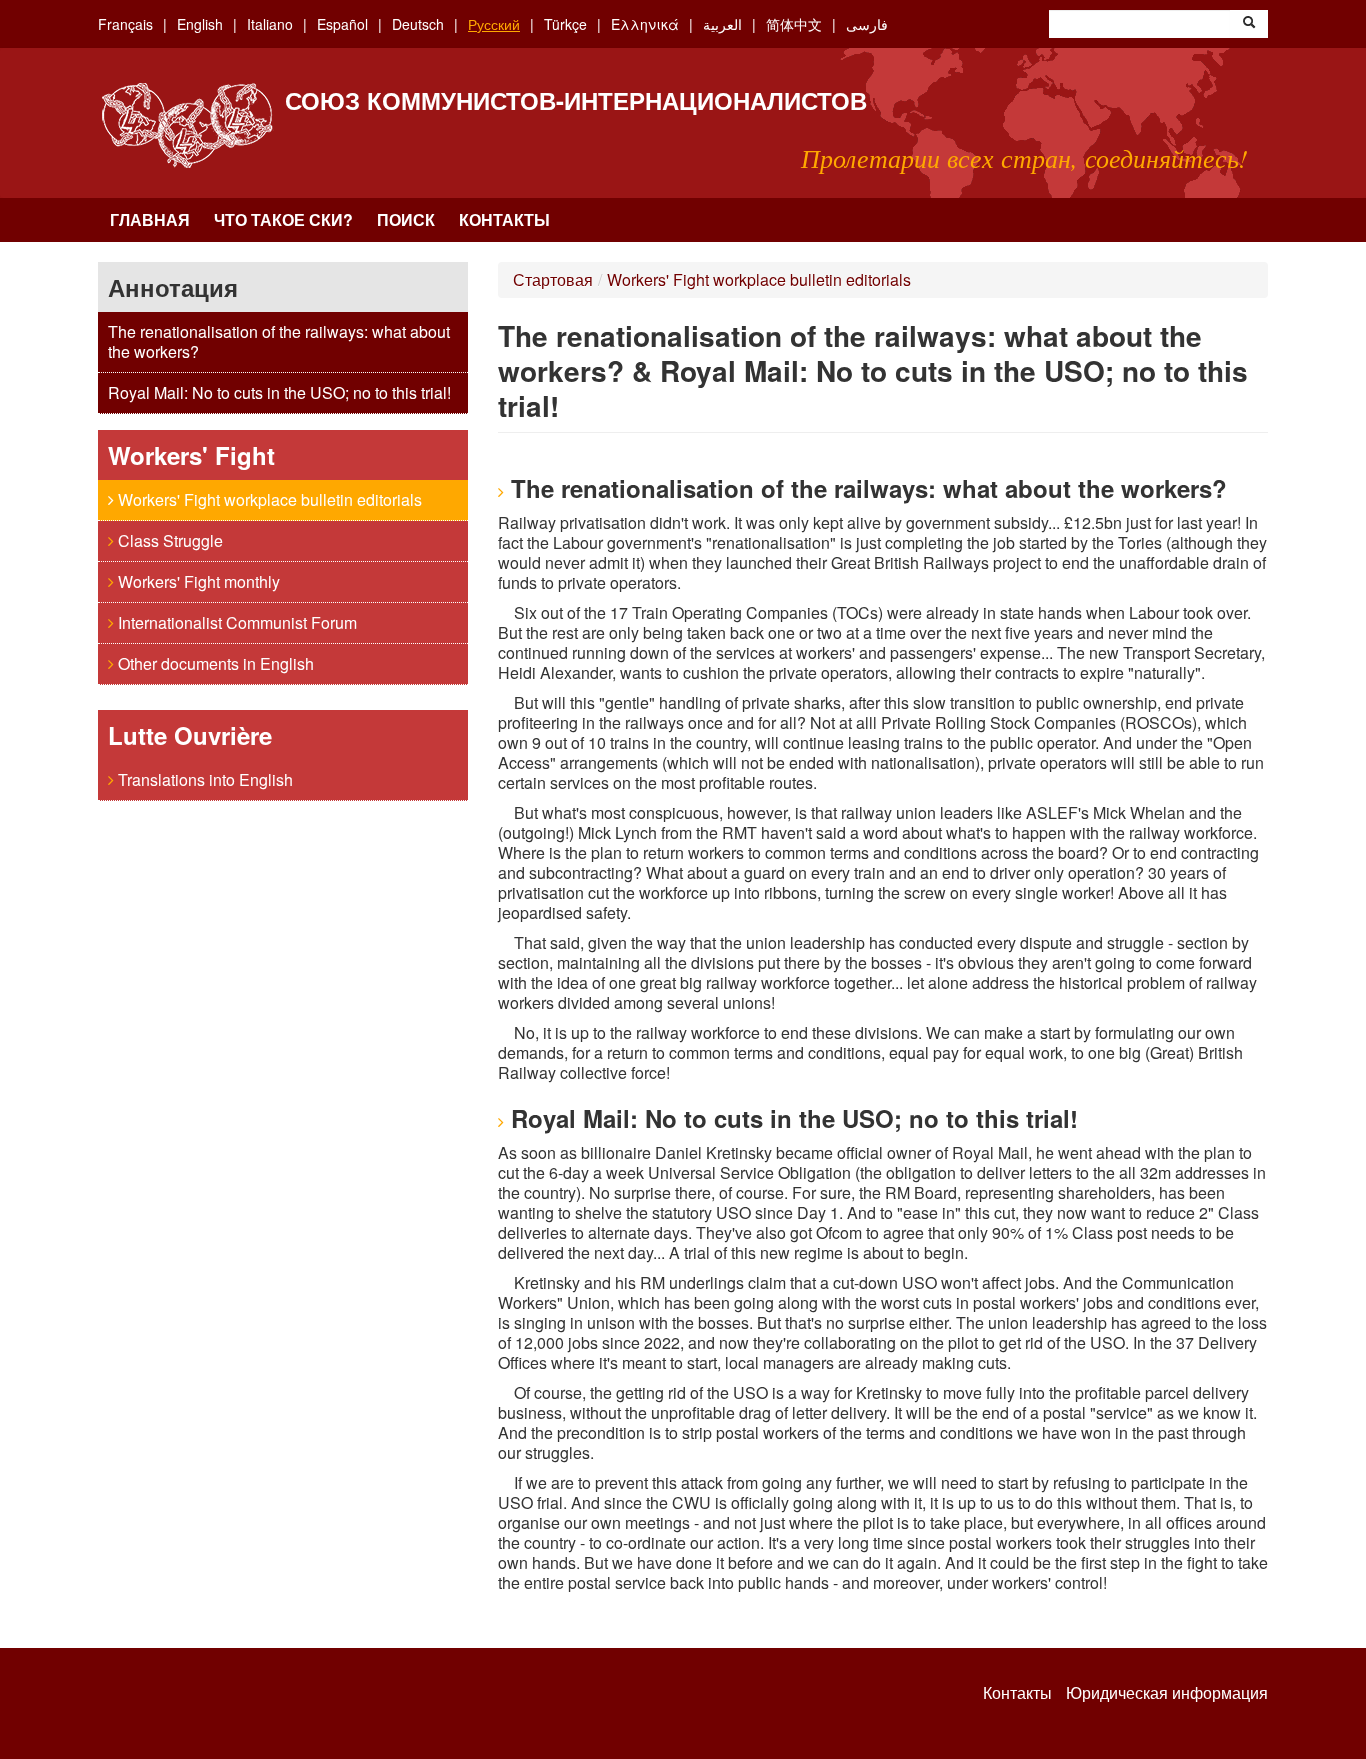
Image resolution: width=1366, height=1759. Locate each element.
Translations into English (203, 779)
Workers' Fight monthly (197, 581)
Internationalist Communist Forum (235, 622)
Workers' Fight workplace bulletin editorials (268, 499)
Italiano (270, 24)
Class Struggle (168, 540)
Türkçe (565, 24)
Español (342, 24)
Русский (494, 24)
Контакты (504, 219)
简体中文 (794, 24)
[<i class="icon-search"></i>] (1249, 24)
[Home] (186, 125)
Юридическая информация (1167, 1693)
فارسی (867, 24)
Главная (150, 219)
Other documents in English (214, 663)
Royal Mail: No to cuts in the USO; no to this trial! (279, 392)
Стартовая (553, 279)
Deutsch (418, 24)
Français (125, 24)
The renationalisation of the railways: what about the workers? (279, 341)
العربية (722, 24)
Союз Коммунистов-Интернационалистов (576, 100)
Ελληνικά (645, 24)
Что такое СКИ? (283, 219)
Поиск (406, 219)
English (200, 24)
